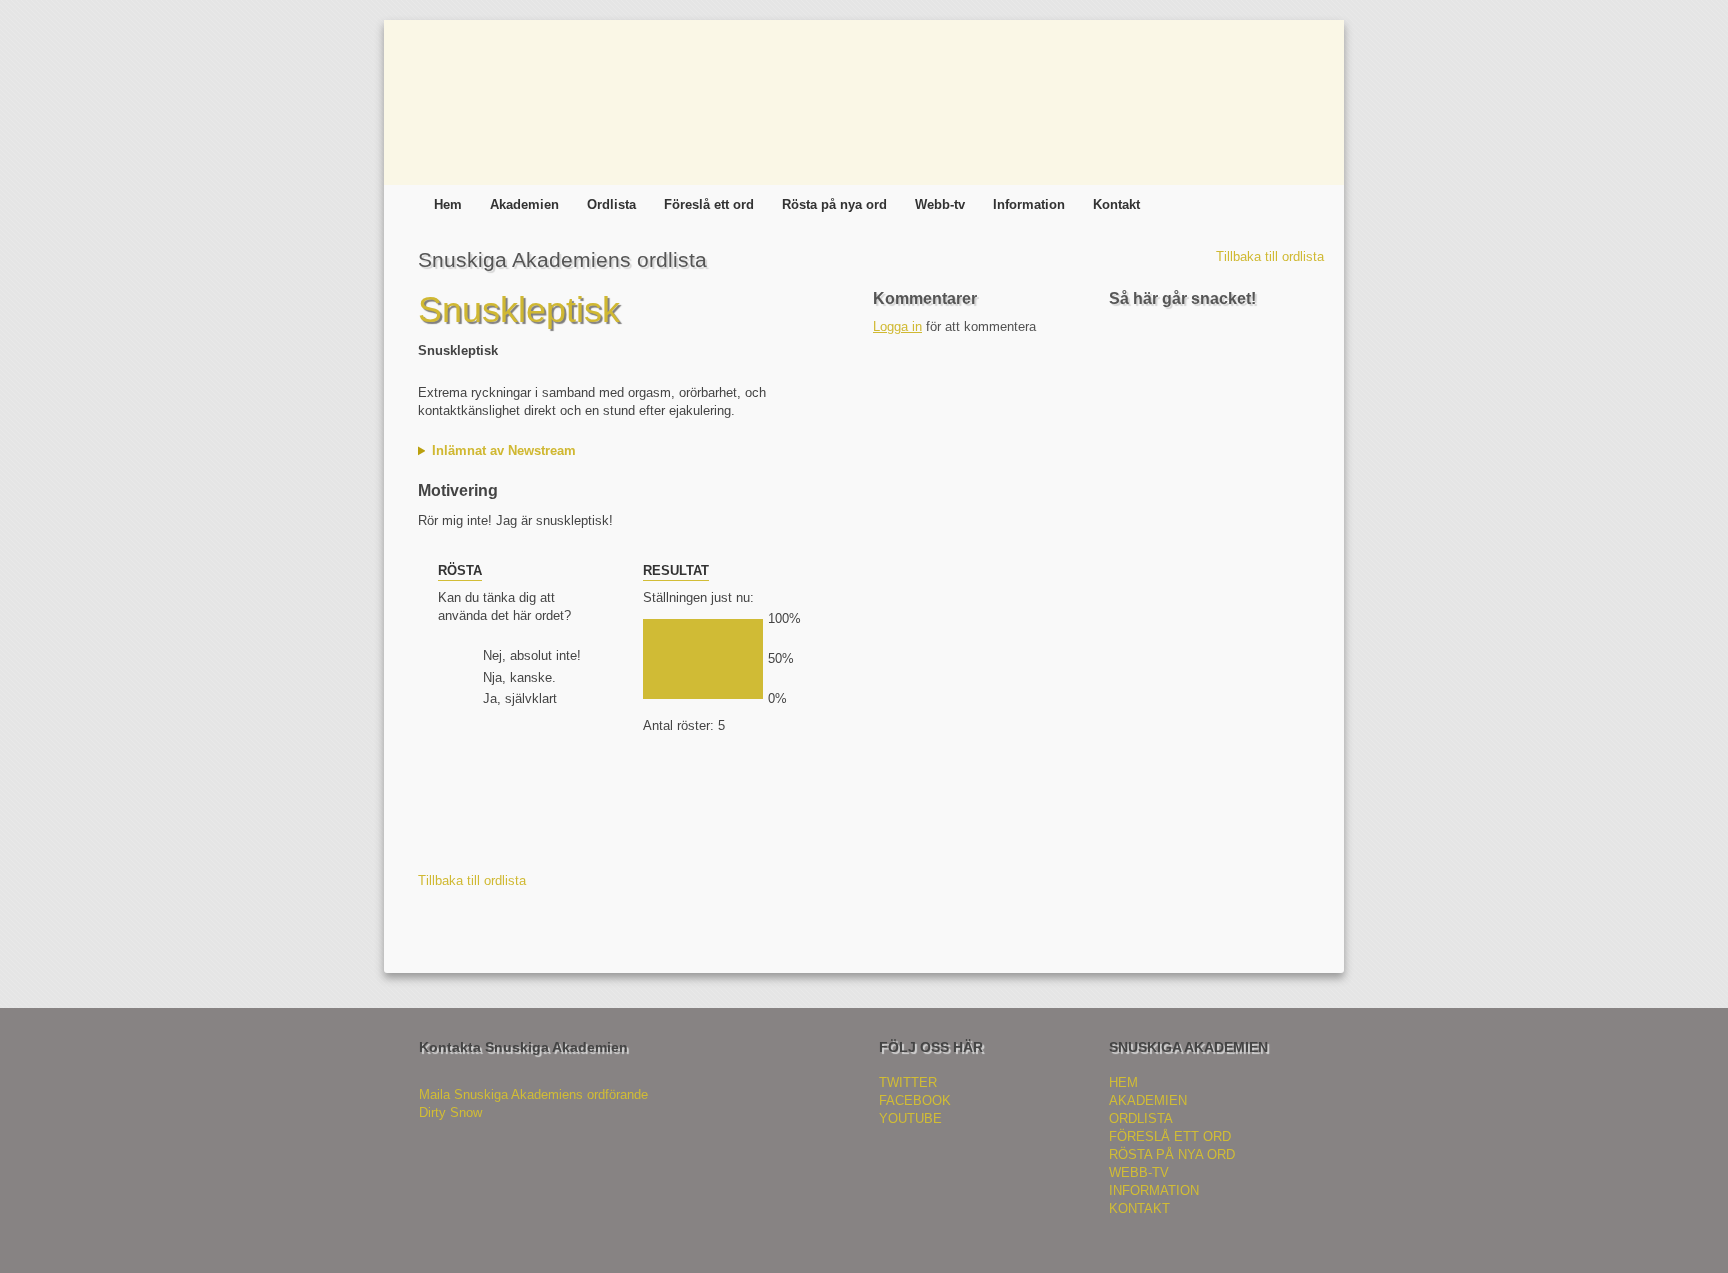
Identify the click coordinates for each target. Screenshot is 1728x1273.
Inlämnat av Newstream (504, 450)
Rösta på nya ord (834, 204)
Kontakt (1116, 204)
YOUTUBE (910, 1118)
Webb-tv (940, 204)
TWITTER (908, 1082)
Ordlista (611, 204)
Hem (448, 204)
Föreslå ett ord (709, 204)
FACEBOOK (915, 1100)
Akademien (524, 204)
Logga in (897, 326)
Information (1029, 204)
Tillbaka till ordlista (1270, 256)
